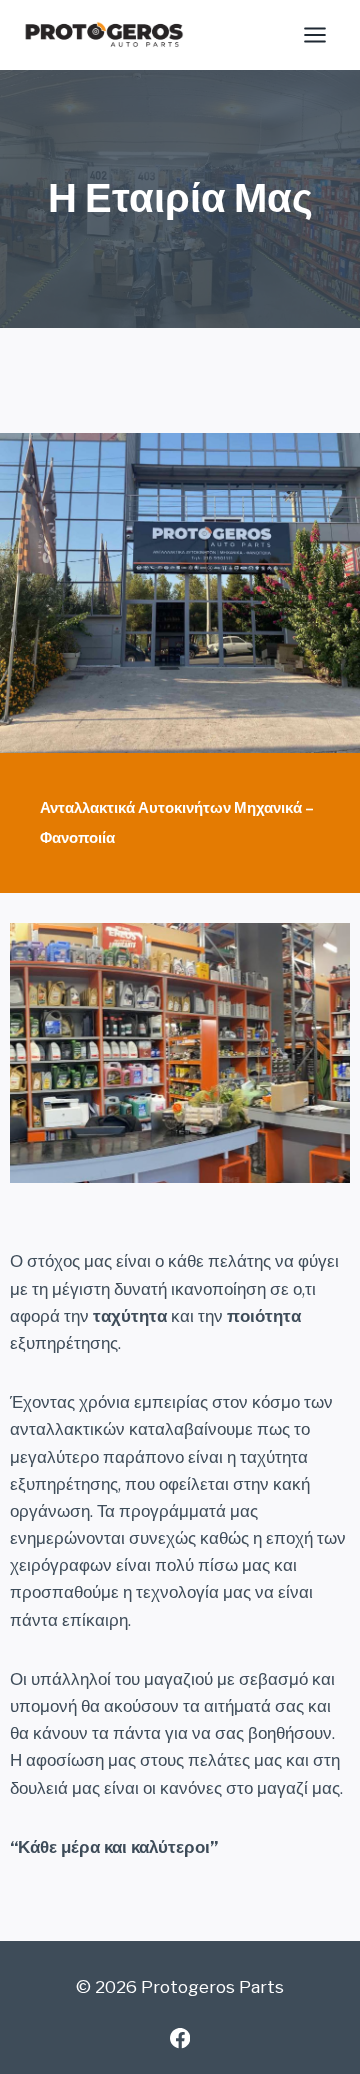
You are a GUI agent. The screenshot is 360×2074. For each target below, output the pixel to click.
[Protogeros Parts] (104, 35)
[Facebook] (180, 2038)
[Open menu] (314, 34)
